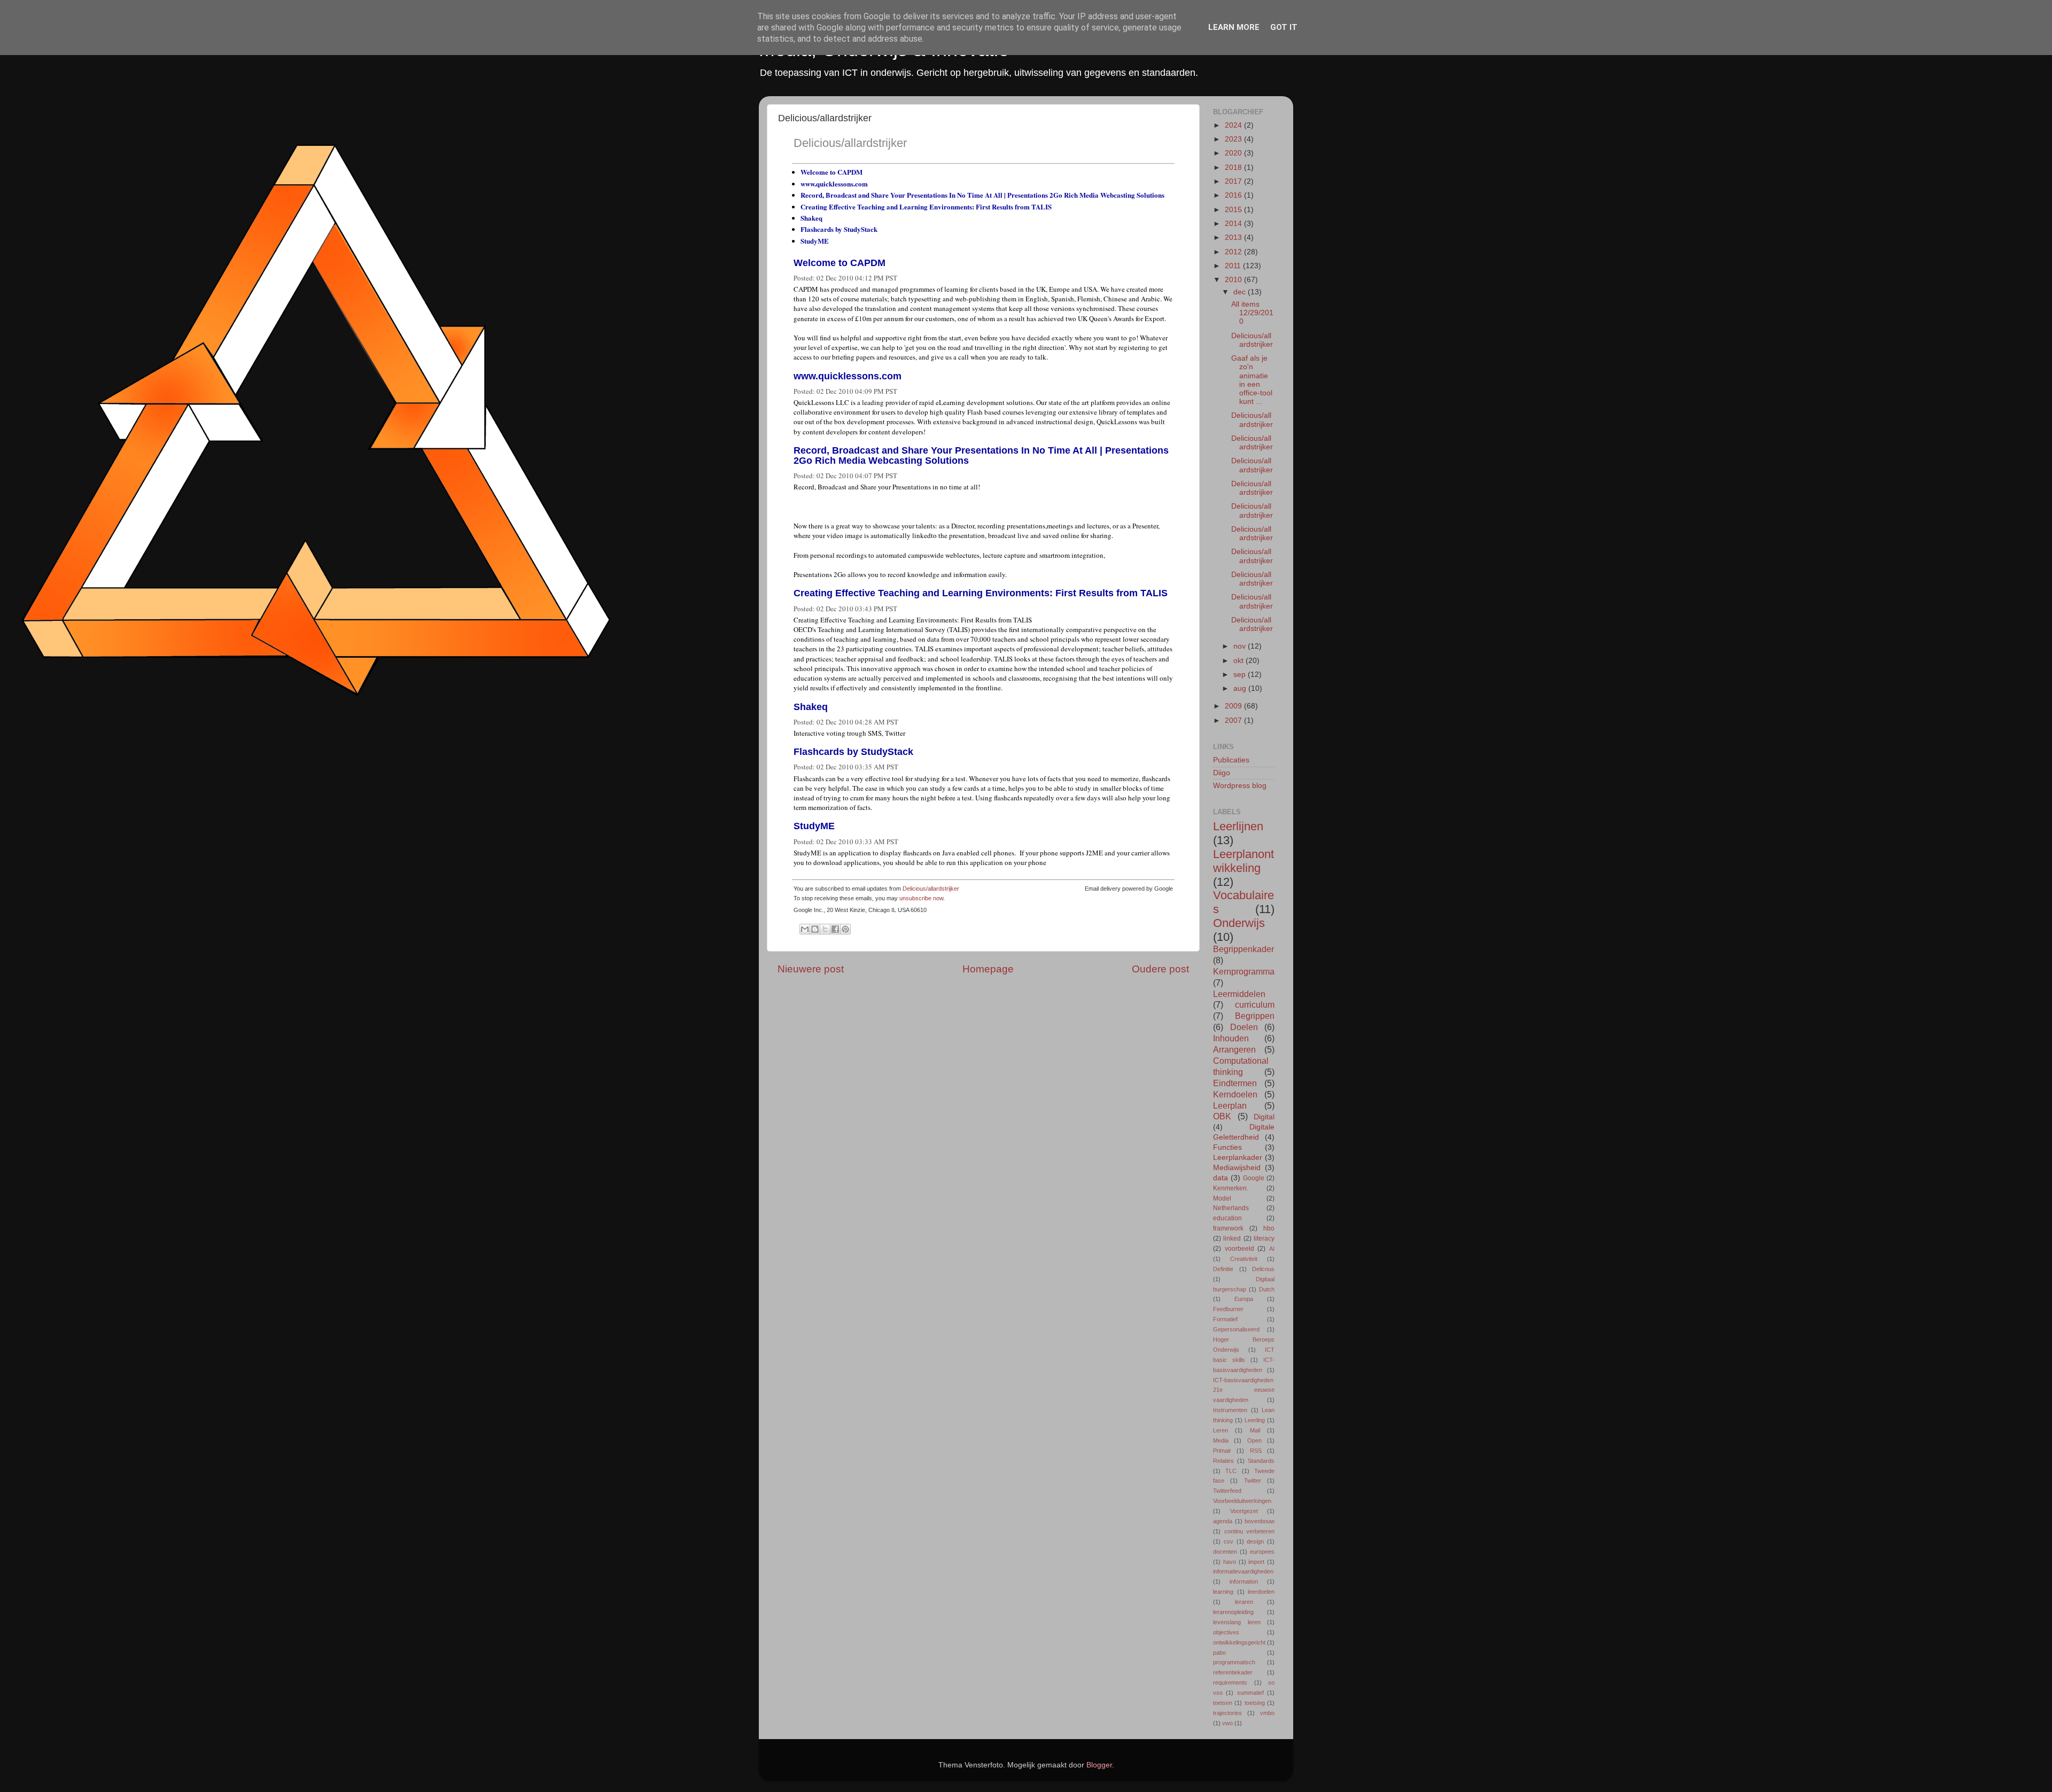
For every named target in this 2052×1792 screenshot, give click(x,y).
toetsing (1255, 1703)
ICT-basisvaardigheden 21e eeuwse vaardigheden (1244, 1390)
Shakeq (811, 218)
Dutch (1267, 1289)
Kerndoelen (1235, 1094)
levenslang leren (1237, 1622)
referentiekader (1233, 1672)
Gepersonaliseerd (1236, 1329)
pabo (1219, 1653)
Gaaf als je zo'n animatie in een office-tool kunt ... (1252, 380)
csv (1229, 1541)
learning (1223, 1592)
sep (1241, 675)
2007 (1234, 720)
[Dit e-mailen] (805, 929)
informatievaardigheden (1243, 1571)
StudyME (815, 241)
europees (1262, 1552)
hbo (1269, 1228)
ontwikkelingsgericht (1239, 1642)
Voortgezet (1244, 1511)
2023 (1234, 139)
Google (1254, 1178)
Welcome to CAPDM (831, 172)
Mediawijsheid (1237, 1168)
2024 (1234, 125)
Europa (1244, 1299)
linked (1232, 1238)
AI (1272, 1249)
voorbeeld (1239, 1249)
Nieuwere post (811, 969)
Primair (1222, 1451)
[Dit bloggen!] (815, 929)
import (1256, 1562)
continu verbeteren (1250, 1531)
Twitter (1253, 1481)
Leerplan (1230, 1105)
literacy (1264, 1238)
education (1227, 1218)
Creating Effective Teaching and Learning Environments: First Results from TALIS (926, 207)
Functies (1227, 1147)
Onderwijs (1239, 923)
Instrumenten (1230, 1410)
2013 (1234, 237)
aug (1241, 688)
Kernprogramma (1244, 971)
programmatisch (1234, 1662)
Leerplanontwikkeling (1243, 861)
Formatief (1225, 1319)
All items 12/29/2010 (1252, 313)
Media (1221, 1440)
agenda (1223, 1521)
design (1255, 1541)
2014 (1234, 224)
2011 (1234, 266)
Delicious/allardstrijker (850, 143)
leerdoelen (1261, 1592)
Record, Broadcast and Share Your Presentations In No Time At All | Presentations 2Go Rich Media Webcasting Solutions (982, 195)
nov (1241, 646)
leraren (1244, 1602)
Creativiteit (1244, 1259)
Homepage (988, 969)
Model (1222, 1198)
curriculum (1255, 1004)
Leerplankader (1238, 1158)
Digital (1264, 1117)
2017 (1234, 181)
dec (1241, 292)
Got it (1284, 27)
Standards (1261, 1461)
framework (1228, 1228)
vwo (1227, 1723)
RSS (1256, 1451)
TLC (1231, 1471)
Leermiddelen (1239, 994)
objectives (1226, 1632)
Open (1254, 1440)
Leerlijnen (1238, 826)
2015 (1234, 210)
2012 (1234, 252)
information (1244, 1581)
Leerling (1255, 1420)
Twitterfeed (1227, 1491)
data (1221, 1178)
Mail (1255, 1430)
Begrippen (1255, 1016)
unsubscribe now (921, 898)
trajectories (1227, 1713)
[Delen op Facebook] (835, 929)
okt (1239, 661)
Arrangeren (1234, 1049)
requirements (1230, 1682)
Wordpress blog (1240, 786)
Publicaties (1231, 760)
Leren (1221, 1430)
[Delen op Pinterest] (845, 929)
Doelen (1244, 1027)
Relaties (1223, 1461)
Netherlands (1231, 1208)
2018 (1234, 167)
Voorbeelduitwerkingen (1242, 1501)
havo (1230, 1562)
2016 (1234, 195)
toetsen (1223, 1703)
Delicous (1263, 1269)
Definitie (1223, 1269)
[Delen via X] (825, 929)
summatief (1250, 1693)
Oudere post (1160, 969)
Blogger (1099, 1765)
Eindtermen (1235, 1083)
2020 (1234, 153)
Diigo (1222, 773)
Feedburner (1228, 1309)
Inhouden (1231, 1038)
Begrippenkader (1243, 949)
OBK (1222, 1116)
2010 (1234, 280)
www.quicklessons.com (834, 184)
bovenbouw (1260, 1521)
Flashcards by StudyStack (839, 229)
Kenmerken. (1231, 1188)
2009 (1234, 706)
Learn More (1234, 27)
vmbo (1267, 1713)
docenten (1225, 1552)
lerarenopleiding (1233, 1612)
